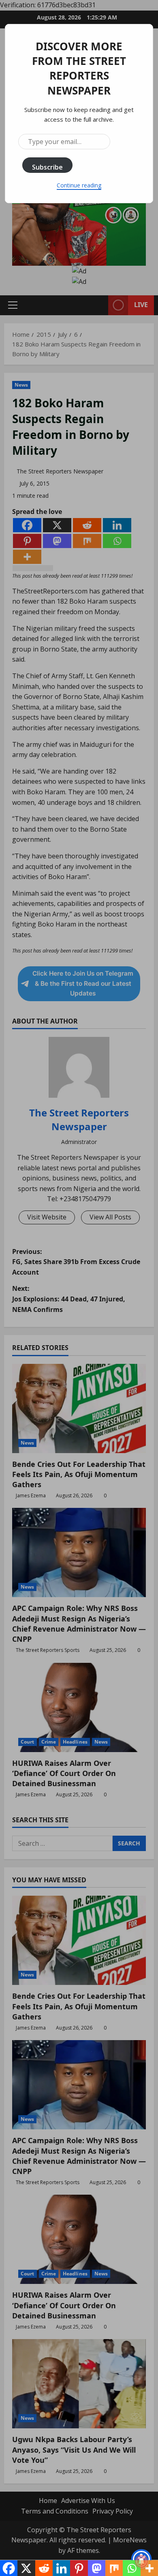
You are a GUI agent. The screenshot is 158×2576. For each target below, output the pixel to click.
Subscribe (47, 167)
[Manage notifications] (141, 2561)
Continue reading (79, 185)
